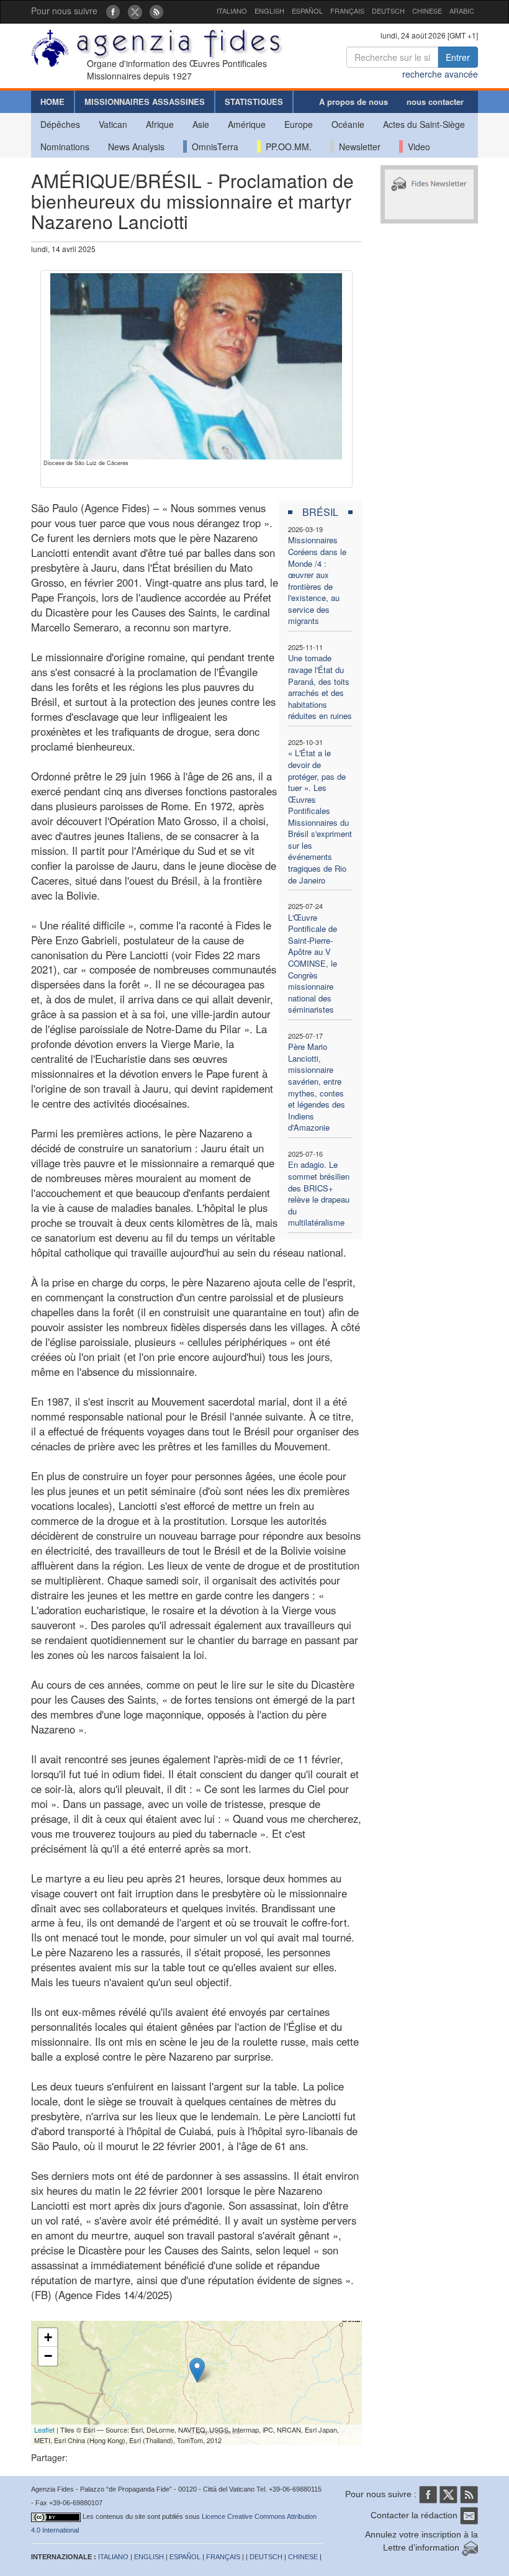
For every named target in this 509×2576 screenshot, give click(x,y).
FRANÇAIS (347, 11)
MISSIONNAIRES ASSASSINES (145, 102)
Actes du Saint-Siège (424, 124)
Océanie (348, 124)
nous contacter (435, 102)
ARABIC (462, 11)
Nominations (65, 147)
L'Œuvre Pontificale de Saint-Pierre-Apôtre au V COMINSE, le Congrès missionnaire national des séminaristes (313, 964)
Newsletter (357, 147)
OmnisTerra (213, 147)
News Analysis (136, 147)
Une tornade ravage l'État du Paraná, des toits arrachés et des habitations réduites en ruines (320, 687)
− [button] (48, 2356)
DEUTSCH (388, 11)
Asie (201, 124)
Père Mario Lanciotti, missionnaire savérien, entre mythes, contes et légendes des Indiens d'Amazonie (317, 1087)
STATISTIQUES (254, 102)
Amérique (247, 124)
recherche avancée (440, 74)
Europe (299, 124)
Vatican (113, 124)
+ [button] (48, 2337)
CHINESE (427, 11)
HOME (52, 102)
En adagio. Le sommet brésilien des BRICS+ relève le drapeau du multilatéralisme (319, 1193)
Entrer (458, 57)
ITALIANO (232, 11)
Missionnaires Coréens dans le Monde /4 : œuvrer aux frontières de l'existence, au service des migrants (317, 580)
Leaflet (44, 2429)
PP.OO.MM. (286, 147)
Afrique (160, 124)
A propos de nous (354, 102)
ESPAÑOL (307, 11)
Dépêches (60, 124)
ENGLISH (269, 11)
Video (417, 147)
